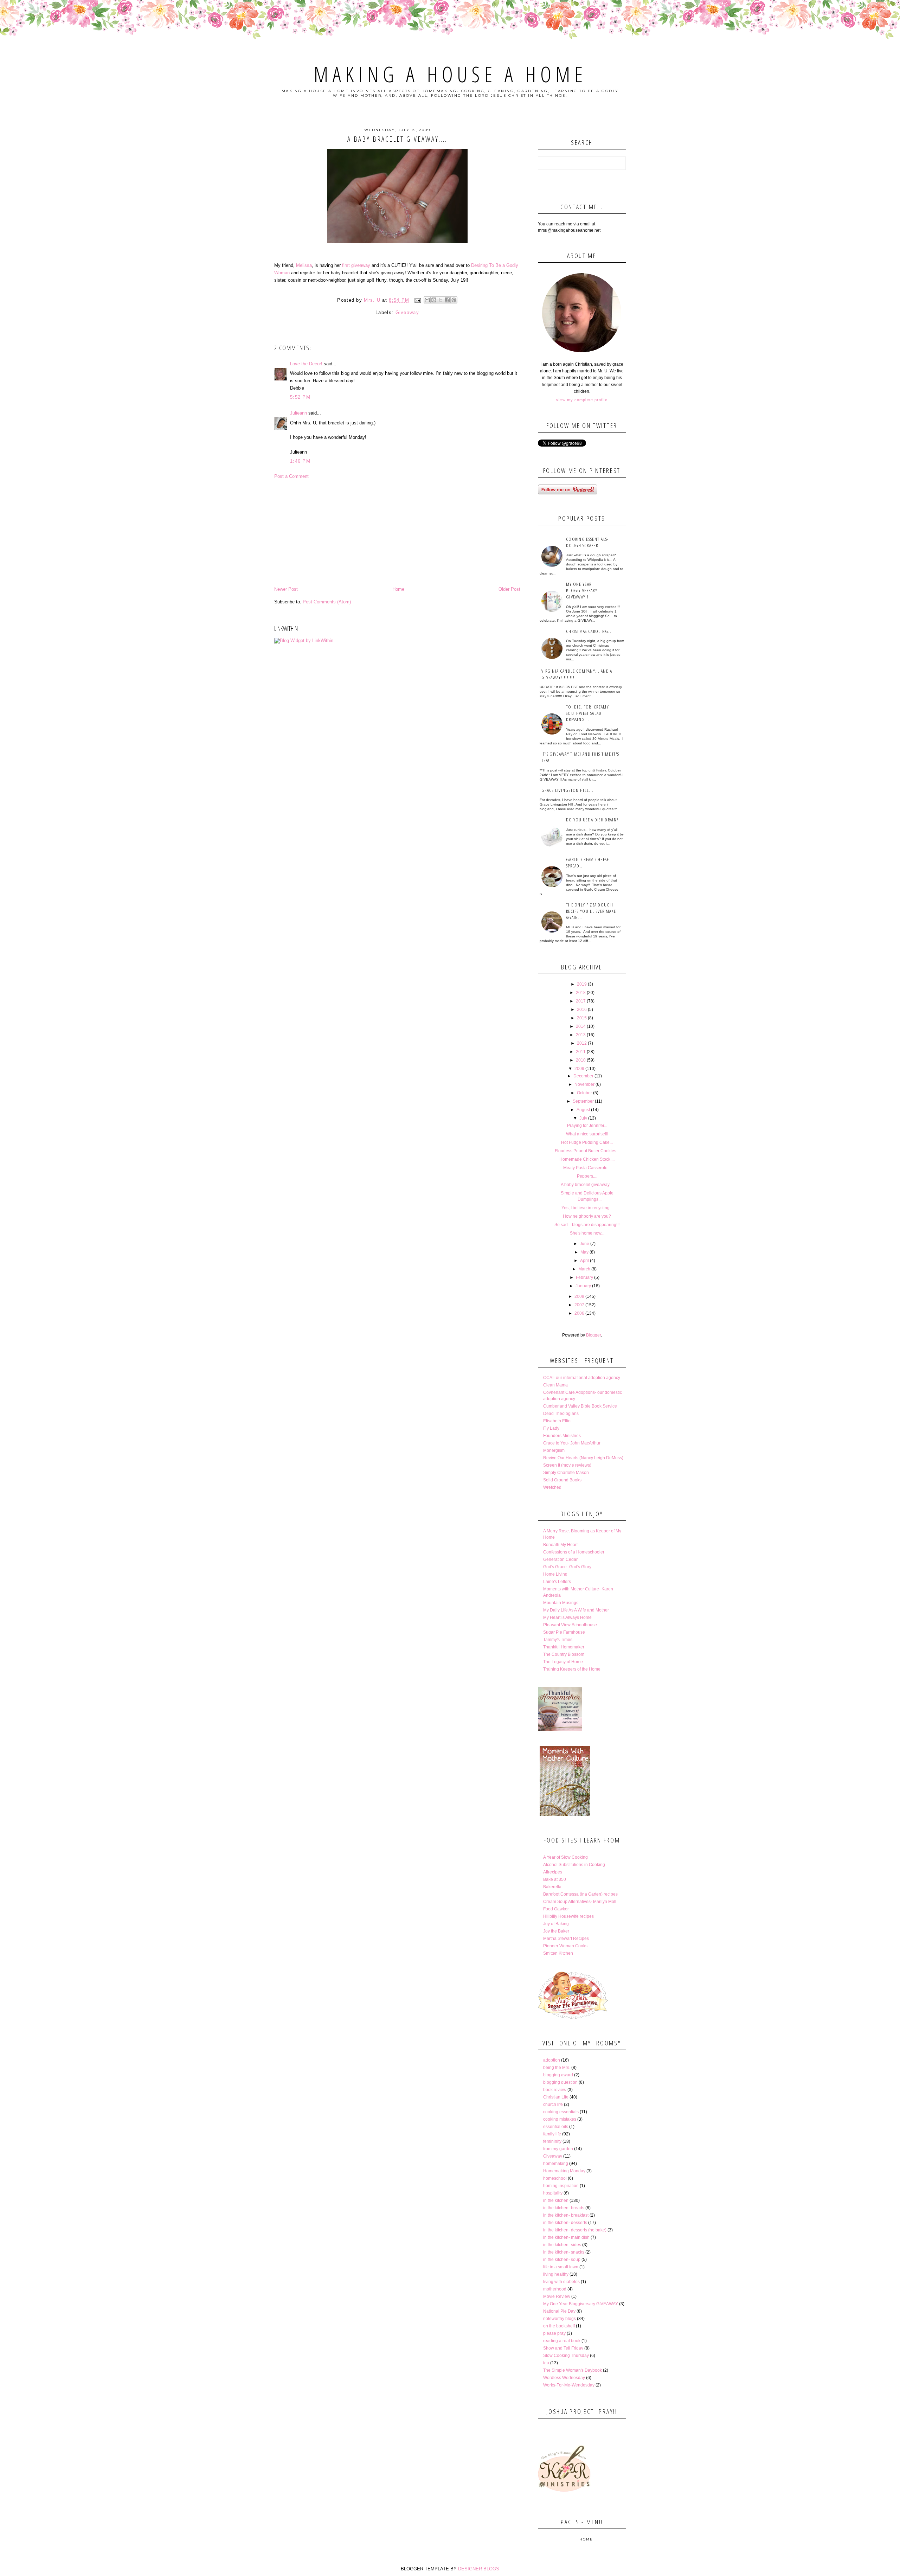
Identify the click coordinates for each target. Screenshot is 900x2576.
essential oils (556, 2127)
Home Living (555, 1574)
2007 (579, 1305)
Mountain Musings (561, 1603)
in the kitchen (556, 2200)
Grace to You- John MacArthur (572, 1443)
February (584, 1277)
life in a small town (561, 2267)
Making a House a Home (450, 74)
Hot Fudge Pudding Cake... (587, 1142)
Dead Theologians (561, 1414)
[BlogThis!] (434, 300)
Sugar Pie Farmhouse (564, 1632)
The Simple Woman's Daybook (573, 2370)
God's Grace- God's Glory (567, 1567)
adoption (552, 2060)
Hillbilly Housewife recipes (568, 1916)
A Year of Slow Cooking (565, 1857)
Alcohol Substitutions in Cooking (574, 1865)
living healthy (556, 2274)
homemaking (556, 2164)
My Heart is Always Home (567, 1617)
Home (398, 589)
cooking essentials (561, 2112)
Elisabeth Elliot (557, 1421)
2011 (581, 1052)
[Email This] (427, 300)
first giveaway (356, 265)
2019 (582, 984)
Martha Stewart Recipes (566, 1939)
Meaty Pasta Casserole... (587, 1168)
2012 (582, 1043)
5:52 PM (300, 397)
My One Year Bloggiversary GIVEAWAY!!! (582, 590)
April (584, 1261)
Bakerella (552, 1887)
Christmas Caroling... (589, 631)
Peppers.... (587, 1176)
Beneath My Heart (560, 1545)
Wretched (552, 1487)
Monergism (554, 1450)
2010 (581, 1060)
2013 (581, 1035)
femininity (552, 2141)
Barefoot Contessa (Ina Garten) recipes (580, 1894)
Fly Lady (551, 1428)
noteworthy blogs (560, 2319)
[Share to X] (441, 300)
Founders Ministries (562, 1436)
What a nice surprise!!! (587, 1134)
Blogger (593, 1335)
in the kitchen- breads (564, 2208)
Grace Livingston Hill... (567, 790)
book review (555, 2090)
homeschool (555, 2178)
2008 (579, 1296)
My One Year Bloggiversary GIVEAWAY (581, 2304)
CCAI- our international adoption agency (582, 1378)
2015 (582, 1018)
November (584, 1084)
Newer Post (286, 589)
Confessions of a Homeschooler (574, 1552)
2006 (579, 1313)
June (584, 1244)
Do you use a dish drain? (592, 820)
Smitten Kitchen (558, 1953)
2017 (581, 1001)
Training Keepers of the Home (572, 1669)
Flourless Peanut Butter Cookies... (587, 1151)
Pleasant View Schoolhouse (570, 1625)
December (583, 1076)
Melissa (304, 265)
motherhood (555, 2289)
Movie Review (557, 2296)
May (584, 1252)
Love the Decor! (306, 364)
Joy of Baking (556, 1924)
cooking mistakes (560, 2119)
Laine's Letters (557, 1582)
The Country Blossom (564, 1654)
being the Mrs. (557, 2068)
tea (546, 2363)
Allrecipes (553, 1872)
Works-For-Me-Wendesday (569, 2385)
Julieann (298, 413)
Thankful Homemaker (564, 1647)
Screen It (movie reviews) (567, 1465)
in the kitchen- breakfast (566, 2215)
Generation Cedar (560, 1559)
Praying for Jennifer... (587, 1126)
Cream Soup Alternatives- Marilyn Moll (580, 1902)
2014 (581, 1026)
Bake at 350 (555, 1879)
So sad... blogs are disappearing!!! (587, 1225)
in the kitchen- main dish (566, 2237)
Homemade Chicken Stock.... (587, 1159)
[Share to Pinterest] (454, 300)
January (583, 1286)
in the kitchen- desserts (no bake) (575, 2230)
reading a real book (562, 2341)
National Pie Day (559, 2311)
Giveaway (407, 312)
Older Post (509, 589)
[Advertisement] (397, 533)
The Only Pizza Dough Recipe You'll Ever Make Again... (591, 911)
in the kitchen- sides (562, 2245)
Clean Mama (555, 1385)
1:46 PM (300, 461)
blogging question (560, 2082)
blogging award (558, 2075)
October (584, 1093)
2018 (581, 993)
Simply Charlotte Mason (566, 1473)
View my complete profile (582, 400)
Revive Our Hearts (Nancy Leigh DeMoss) (583, 1458)
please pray (554, 2333)
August (583, 1110)
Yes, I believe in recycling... (587, 1208)
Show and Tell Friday (563, 2348)
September (583, 1101)
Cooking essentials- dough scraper (587, 542)
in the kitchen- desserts (565, 2223)
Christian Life (556, 2097)
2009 (579, 1069)
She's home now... (587, 1233)
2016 (582, 1010)
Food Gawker (556, 1909)
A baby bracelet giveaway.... (587, 1185)
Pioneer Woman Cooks (565, 1946)
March (584, 1269)
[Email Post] (418, 300)
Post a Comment (291, 476)
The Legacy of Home (563, 1662)
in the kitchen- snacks (564, 2252)
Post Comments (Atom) (327, 602)
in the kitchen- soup (562, 2260)
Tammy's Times (558, 1640)
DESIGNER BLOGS (479, 2569)
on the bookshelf (559, 2326)
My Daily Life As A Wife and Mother (576, 1610)
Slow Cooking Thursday (566, 2356)
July (583, 1118)
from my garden (558, 2149)
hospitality (553, 2193)
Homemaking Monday (564, 2171)
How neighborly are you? (587, 1216)
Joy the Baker (556, 1931)
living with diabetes (561, 2282)
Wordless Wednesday (564, 2378)
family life (552, 2134)
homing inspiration (561, 2186)
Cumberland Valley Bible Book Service (580, 1406)
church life (553, 2104)
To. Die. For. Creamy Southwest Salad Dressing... (587, 713)
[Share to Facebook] (447, 300)
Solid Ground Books (562, 1480)
